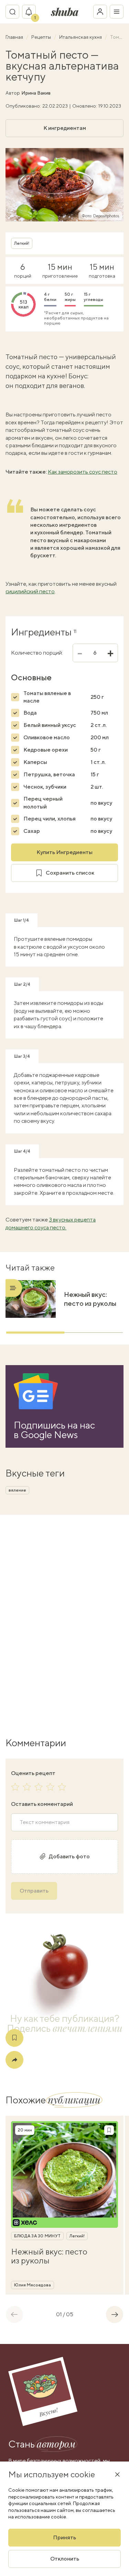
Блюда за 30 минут (37, 2236)
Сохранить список (70, 873)
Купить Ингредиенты (64, 852)
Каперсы (35, 762)
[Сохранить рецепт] (14, 2038)
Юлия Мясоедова (33, 2285)
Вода (30, 713)
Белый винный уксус (50, 725)
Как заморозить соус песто (83, 472)
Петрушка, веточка (49, 774)
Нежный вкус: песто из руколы (90, 1299)
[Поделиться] (14, 2060)
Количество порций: (37, 653)
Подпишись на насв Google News (54, 1430)
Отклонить (65, 2559)
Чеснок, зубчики (45, 787)
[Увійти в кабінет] (100, 12)
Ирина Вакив (36, 93)
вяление (17, 1490)
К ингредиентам (65, 128)
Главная (15, 37)
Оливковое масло (47, 737)
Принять (64, 2537)
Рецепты (42, 37)
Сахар (32, 831)
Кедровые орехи (46, 750)
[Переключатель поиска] (12, 12)
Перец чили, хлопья (50, 819)
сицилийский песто (30, 591)
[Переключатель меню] (117, 12)
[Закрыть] (117, 2474)
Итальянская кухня (81, 37)
